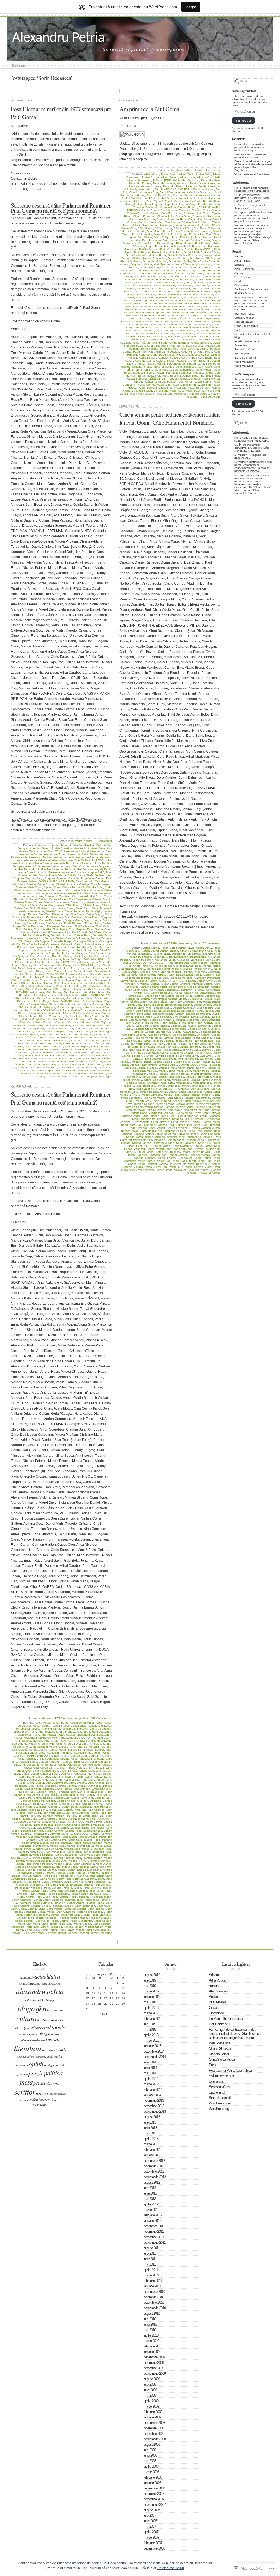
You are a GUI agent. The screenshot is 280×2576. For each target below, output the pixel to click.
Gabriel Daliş (41, 935)
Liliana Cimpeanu (44, 965)
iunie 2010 (150, 2324)
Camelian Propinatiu (81, 878)
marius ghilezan (78, 983)
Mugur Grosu (84, 1007)
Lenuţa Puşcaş (22, 965)
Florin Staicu (95, 929)
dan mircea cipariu (63, 908)
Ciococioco (241, 285)
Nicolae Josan (27, 1013)
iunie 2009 (150, 2390)
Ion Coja (77, 953)
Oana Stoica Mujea (247, 326)
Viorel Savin (44, 1074)
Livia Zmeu (63, 965)
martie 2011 (151, 2275)
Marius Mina (19, 986)
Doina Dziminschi (183, 237)
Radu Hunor (188, 352)
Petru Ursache (44, 1031)
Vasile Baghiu (52, 1065)
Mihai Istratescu (72, 992)
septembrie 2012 (155, 2177)
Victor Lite (24, 1071)
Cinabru (239, 281)
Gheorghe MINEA (180, 261)
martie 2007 (151, 2537)
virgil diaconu (80, 1074)
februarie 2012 (153, 2215)
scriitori (42, 2093)
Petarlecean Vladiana (59, 1028)
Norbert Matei (30, 1019)
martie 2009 (151, 2406)
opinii (137, 1116)
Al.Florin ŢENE (53, 851)
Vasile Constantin (73, 1065)
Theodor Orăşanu (91, 1062)
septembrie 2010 (155, 2308)
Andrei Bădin (64, 869)
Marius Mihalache (100, 983)
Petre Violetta (83, 1028)
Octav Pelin (34, 1022)
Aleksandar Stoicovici (77, 851)
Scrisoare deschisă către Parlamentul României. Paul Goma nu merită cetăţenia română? (61, 208)
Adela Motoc (43, 845)
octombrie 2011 (154, 2237)
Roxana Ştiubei (102, 1040)
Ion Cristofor (91, 953)
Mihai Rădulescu (177, 313)
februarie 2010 (153, 2346)
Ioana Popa (48, 953)
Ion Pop (52, 956)
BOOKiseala (242, 277)
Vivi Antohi (181, 394)
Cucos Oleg (47, 905)
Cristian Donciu (102, 899)
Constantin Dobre (77, 890)
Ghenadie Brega (61, 941)
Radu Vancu (103, 1034)
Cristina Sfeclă (29, 905)
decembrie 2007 (154, 2488)
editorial (48, 1789)
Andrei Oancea (83, 869)
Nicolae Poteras (101, 1013)
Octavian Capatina (55, 1022)
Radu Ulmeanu (85, 1034)
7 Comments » (212, 943)
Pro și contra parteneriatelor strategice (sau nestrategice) (252, 189)
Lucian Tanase (54, 971)
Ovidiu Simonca (60, 1025)
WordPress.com (244, 362)
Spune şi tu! (242, 353)
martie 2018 (151, 2013)
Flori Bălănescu (244, 293)
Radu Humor (30, 1034)
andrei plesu (31, 2000)
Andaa (239, 273)
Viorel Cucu (27, 1074)
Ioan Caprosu (187, 267)
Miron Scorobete (70, 1004)
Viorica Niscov (62, 1074)
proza (39, 2082)
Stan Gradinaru (38, 1055)
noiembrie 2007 (154, 2494)
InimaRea (99, 947)
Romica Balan (80, 1037)
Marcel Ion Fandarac (85, 977)
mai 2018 (150, 2002)
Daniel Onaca (54, 911)
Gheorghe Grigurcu (85, 941)
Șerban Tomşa (173, 246)
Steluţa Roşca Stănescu (84, 1058)
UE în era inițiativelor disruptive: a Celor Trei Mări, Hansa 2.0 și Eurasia (252, 198)
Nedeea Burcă (23, 1010)
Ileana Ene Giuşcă (79, 947)
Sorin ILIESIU (103, 1049)
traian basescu (40, 2100)
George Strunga (101, 938)
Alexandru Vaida (196, 186)
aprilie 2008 (151, 2466)
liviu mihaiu (56, 968)
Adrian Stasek (61, 848)
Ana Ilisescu (20, 863)
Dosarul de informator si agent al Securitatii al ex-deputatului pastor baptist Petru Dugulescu (253, 166)
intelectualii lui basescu (40, 2040)
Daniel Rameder (75, 911)
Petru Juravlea (24, 1031)
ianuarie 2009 (152, 2417)
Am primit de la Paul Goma (149, 109)
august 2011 (152, 2248)
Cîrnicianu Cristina (24, 884)
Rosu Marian (61, 1040)
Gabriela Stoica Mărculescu (185, 255)
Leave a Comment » (208, 170)
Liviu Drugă (19, 968)
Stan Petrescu (59, 1055)
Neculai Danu (103, 1007)
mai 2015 (150, 2029)
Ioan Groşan (39, 950)
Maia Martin (42, 977)
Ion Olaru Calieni (35, 956)
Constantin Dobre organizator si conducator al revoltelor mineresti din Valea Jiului (65, 892)
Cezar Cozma (46, 884)
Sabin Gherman (73, 1043)
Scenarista (241, 345)
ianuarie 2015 (152, 2046)
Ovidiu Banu (19, 1025)
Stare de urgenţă (245, 358)
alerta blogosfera (101, 1729)
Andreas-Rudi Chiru (73, 866)
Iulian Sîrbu (174, 276)
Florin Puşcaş (77, 929)
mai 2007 (150, 2526)
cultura (60, 905)
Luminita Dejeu (24, 974)
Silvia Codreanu (53, 1046)
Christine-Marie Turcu (29, 887)
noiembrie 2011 (154, 2232)
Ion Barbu (63, 953)
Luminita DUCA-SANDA (50, 974)
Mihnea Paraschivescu (50, 998)
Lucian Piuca (35, 971)
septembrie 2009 (155, 2374)
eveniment (33, 2034)
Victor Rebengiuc (43, 1071)
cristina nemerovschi (99, 902)
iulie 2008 (150, 2450)
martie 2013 (151, 2144)
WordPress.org (244, 366)
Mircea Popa (103, 1001)
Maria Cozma (40, 980)
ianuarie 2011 (152, 2286)
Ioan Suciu (77, 950)
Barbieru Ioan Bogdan (148, 204)
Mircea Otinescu (84, 1001)
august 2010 (152, 2313)
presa (216, 1122)
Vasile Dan (164, 385)
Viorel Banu (104, 1071)
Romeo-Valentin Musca (55, 1037)
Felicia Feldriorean (34, 926)
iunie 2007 (150, 2521)
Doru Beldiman (74, 917)
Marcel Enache (61, 977)
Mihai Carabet (95, 989)
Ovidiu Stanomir (81, 1025)
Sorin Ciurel (68, 1049)
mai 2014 (150, 2073)
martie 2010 (151, 2341)
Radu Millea (47, 1034)
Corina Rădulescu (200, 219)
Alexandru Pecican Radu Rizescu (55, 1735)
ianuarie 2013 (152, 2155)
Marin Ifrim (60, 983)
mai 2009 (150, 2395)
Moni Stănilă (175, 325)
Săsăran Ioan (158, 379)
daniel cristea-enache (30, 911)
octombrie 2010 (154, 2303)
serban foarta (33, 1046)
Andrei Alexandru (26, 869)
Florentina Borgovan (60, 926)
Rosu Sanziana (81, 1040)
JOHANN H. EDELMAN (97, 959)
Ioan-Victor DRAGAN (98, 950)
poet (20, 2074)
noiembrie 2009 (154, 2363)
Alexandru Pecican (41, 857)
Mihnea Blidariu (24, 998)
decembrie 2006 (154, 2548)
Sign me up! (243, 121)
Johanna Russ (24, 962)
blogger (51, 2000)
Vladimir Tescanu (78, 1077)
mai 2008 (150, 2461)
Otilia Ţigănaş (103, 1022)
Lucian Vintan (74, 971)
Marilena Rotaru (42, 983)
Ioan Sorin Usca (244, 314)
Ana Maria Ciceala (40, 863)
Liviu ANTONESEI (83, 965)
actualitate (27, 1977)
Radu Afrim (83, 1031)
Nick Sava (63, 1010)
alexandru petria (64, 857)
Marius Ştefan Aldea (68, 986)
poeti (25, 2074)
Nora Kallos (175, 337)
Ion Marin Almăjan (169, 273)
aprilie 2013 (151, 2139)
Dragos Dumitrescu (51, 920)
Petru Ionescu (102, 1028)
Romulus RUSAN (101, 1037)
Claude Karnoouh (74, 887)
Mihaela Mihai (53, 989)
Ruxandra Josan (51, 1043)
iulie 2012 (150, 2188)
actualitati (27, 1983)
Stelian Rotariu (58, 1058)
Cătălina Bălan (183, 228)
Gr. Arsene (53, 944)
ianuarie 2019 (152, 1997)
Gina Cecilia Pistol (33, 944)
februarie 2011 (153, 2281)
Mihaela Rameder (74, 989)
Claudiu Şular (95, 887)
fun (42, 2034)
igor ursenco (38, 947)
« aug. (104, 2014)
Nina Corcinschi (95, 1016)
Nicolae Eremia (102, 1010)
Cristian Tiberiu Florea (28, 902)
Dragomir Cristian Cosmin (194, 240)
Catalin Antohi (84, 881)
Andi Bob (34, 866)
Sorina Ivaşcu (155, 373)
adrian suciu (79, 848)
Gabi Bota (95, 932)
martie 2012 (151, 2210)
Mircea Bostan (75, 998)
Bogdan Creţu (34, 878)
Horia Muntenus (94, 944)
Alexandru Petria (58, 38)
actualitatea (47, 1976)
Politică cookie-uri (171, 2568)
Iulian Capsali (95, 956)
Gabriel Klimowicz (62, 935)
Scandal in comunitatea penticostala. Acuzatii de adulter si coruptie (250, 147)
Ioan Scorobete (58, 950)
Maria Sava (57, 980)
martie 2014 (151, 2084)
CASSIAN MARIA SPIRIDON (56, 881)
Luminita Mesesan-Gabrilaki (84, 974)
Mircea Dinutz (94, 998)
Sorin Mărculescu (44, 1052)
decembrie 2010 (154, 2292)
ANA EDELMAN (101, 860)
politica (88, 841)
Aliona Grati (60, 860)
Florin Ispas (60, 929)
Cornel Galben (38, 899)
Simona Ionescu (101, 1046)
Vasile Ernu (50, 1068)
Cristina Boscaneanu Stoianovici (64, 902)
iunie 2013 (150, 2128)
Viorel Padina (195, 391)
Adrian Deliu (95, 845)
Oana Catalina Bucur (53, 1019)
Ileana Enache (57, 947)
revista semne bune (247, 341)
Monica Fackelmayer (42, 1007)
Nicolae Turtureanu (51, 1016)
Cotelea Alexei (58, 899)
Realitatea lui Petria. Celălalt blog (230, 2070)
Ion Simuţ (65, 956)
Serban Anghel (176, 364)
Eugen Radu (93, 923)
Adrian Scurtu (42, 848)
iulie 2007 (150, 2516)
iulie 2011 (150, 2253)
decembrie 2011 (154, 2226)
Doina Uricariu (36, 917)
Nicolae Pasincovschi (76, 1013)
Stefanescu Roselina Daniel (30, 1058)
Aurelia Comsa (38, 875)
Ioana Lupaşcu (29, 953)
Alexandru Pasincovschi (191, 183)
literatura (77, 841)
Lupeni (107, 974)
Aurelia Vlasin (57, 875)
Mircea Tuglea (49, 1004)
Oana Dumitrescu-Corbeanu (86, 1019)
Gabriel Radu (83, 935)
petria (62, 2065)
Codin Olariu (183, 216)
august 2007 (152, 2510)
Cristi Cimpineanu (80, 899)
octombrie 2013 (154, 2106)
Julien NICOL (61, 962)
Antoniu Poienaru (49, 872)
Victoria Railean (65, 1071)
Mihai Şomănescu (45, 995)
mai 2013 (150, 2133)
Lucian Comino (201, 288)
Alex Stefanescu (245, 269)
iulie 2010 (150, 2319)
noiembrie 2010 (154, 2297)
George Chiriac (54, 938)
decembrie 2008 (154, 2423)
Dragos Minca (73, 920)
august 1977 (96, 872)
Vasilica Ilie (104, 1068)
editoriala (38, 2028)
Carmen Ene (103, 878)
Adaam (239, 257)
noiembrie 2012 (154, 2166)
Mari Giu (25, 980)
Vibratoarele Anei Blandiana (252, 174)
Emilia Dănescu (74, 923)
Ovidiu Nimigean (38, 1025)
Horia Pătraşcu (185, 264)
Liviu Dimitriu (103, 965)
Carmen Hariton (27, 881)
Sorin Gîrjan (85, 1049)
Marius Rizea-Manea (41, 986)
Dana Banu (83, 908)
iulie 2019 (150, 1980)
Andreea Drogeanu (99, 866)
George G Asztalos (77, 938)
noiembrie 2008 (154, 2428)
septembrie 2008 (155, 2439)
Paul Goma (177, 346)
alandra (239, 265)
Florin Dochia (24, 929)
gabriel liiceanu (53, 2034)
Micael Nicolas (92, 986)
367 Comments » (101, 1718)
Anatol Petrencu (83, 863)
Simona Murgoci (28, 1049)
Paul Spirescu (35, 1028)
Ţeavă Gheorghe (101, 1077)
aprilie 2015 (151, 2035)
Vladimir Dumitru (56, 1077)
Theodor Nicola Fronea (63, 1062)
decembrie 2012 (154, 2161)
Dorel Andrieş (55, 917)
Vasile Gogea (67, 1068)
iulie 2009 (150, 2384)
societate (24, 2100)
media (50, 2056)
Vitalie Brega (98, 1074)
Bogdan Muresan (56, 878)
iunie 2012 (150, 2193)
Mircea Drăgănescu (181, 319)
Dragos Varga (92, 920)
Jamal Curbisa (33, 959)
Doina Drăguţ (95, 914)
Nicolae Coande (81, 1010)
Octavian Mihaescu (80, 1022)
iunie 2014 (150, 2068)
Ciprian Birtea (52, 887)
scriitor (148, 1137)
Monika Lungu (66, 1007)
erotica (22, 2034)
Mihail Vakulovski (69, 995)
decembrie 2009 (154, 2357)
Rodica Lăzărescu (27, 1037)
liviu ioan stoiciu (37, 968)
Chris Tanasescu (101, 884)
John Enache (43, 962)
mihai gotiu (37, 992)
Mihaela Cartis (33, 989)
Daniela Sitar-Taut (39, 914)
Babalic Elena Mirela (80, 875)
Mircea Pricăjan (29, 1004)
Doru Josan (92, 917)
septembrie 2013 (155, 2111)
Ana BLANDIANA (79, 860)
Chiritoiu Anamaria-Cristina (72, 884)
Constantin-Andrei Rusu (87, 896)
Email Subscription (243, 374)
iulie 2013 (150, 2122)
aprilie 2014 (151, 2079)
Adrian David (78, 845)
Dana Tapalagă (102, 908)
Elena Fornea (35, 923)
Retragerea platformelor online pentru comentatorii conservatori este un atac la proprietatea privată (253, 217)
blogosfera (170, 204)
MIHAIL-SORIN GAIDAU (96, 995)
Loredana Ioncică (91, 968)
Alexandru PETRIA (165, 943)
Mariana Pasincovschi (98, 980)
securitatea (55, 2093)
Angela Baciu (103, 869)
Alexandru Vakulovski (37, 860)
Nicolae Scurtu (28, 1016)
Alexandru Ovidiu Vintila (83, 854)
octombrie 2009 (154, 2368)
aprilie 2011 (151, 2270)
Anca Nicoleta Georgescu (197, 192)
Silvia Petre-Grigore (77, 1046)
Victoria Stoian (86, 1071)
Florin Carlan (103, 926)
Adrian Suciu (242, 261)
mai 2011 (150, 2264)
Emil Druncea (54, 923)
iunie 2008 (150, 2455)
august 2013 (152, 2117)
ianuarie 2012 (152, 2221)
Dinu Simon (78, 914)
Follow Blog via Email (244, 91)
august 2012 (152, 2182)
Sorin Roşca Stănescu (88, 1052)
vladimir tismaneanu (47, 2102)
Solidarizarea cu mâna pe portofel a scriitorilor (250, 156)
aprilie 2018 (151, 2008)
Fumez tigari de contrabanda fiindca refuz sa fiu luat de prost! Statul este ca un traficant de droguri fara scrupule (253, 304)
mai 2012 (150, 2199)
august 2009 (152, 2379)
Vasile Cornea (94, 1065)
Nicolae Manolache (49, 1013)
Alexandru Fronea (31, 854)
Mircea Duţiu (42, 1001)
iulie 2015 (150, 2024)
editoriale (55, 2027)
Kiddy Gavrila (80, 962)
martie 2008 (151, 2472)
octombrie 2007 (154, 2499)
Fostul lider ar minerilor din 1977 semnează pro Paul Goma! (66, 931)
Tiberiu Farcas (167, 382)
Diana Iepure (60, 914)
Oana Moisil (184, 340)
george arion (35, 938)
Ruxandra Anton (28, 1043)
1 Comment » (104, 841)
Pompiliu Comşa (65, 1031)
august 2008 (152, 2445)
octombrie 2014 (154, 2051)
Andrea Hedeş (50, 866)
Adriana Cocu (96, 848)
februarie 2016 (153, 2019)
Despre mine (19, 65)
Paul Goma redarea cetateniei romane (68, 1885)
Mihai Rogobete (94, 992)
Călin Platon (74, 905)
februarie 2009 (153, 2412)
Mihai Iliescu (53, 992)
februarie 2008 (153, 2477)
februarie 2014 (153, 2090)
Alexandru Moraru (55, 854)
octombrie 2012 (154, 2171)
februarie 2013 (153, 2150)
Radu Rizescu (65, 1034)
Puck (237, 330)
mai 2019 (150, 1986)
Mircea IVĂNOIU (62, 1001)
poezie (36, 2073)
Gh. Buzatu (26, 941)
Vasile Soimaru (87, 1068)
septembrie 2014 (155, 2057)
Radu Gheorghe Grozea (164, 352)
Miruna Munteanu (93, 1004)
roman (56, 2083)
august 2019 (152, 1975)
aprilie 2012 (151, 2204)
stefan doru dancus (81, 1055)
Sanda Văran (93, 1043)
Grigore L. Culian (72, 944)
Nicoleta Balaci (244, 322)
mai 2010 (150, 2330)
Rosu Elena (44, 1040)
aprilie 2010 (151, 2335)
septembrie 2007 (155, 2505)
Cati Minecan (103, 881)
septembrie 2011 (154, 2242)
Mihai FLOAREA (177, 310)
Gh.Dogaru (42, 941)
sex (64, 2094)
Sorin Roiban (64, 1052)
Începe (191, 7)
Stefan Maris (103, 1055)
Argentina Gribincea (74, 872)
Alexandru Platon (87, 857)
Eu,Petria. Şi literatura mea (251, 289)
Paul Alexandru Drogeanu (152, 346)
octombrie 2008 (154, 2434)
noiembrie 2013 (154, 2100)
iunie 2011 (150, 2259)
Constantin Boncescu (51, 890)
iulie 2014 (150, 2062)
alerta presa (22, 1732)
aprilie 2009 (151, 2401)
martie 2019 (151, 1991)
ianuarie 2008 (152, 2483)
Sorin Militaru (23, 1052)
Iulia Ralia (79, 956)
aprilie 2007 (151, 2532)
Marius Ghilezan (244, 318)
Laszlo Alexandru (100, 962)
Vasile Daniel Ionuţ (30, 1068)
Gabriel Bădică (193, 252)
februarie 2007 (153, 2543)
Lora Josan (71, 968)
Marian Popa (74, 980)
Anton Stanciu (27, 872)
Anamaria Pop (62, 863)
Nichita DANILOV (44, 1010)
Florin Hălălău (42, 929)
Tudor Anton (34, 1065)
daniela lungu (179, 234)
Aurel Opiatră (155, 201)
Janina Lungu (52, 959)
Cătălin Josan (91, 905)
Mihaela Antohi (172, 307)
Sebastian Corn (244, 349)
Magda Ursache (23, 977)
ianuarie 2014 (152, 2095)
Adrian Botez (60, 845)
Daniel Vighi (94, 911)
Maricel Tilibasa (21, 983)
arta (42, 1999)
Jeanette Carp (72, 959)
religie (49, 2083)
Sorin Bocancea (49, 1049)
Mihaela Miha (72, 1849)
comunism (30, 890)
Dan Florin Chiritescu (37, 908)
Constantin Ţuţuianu (58, 896)
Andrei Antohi (46, 869)
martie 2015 (151, 2040)
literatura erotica (51, 2050)
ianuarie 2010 (152, 2352)
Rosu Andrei (28, 1040)
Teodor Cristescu (37, 1062)
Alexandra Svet (102, 851)
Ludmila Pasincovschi (98, 971)
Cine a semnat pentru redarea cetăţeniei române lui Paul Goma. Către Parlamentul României (170, 418)
